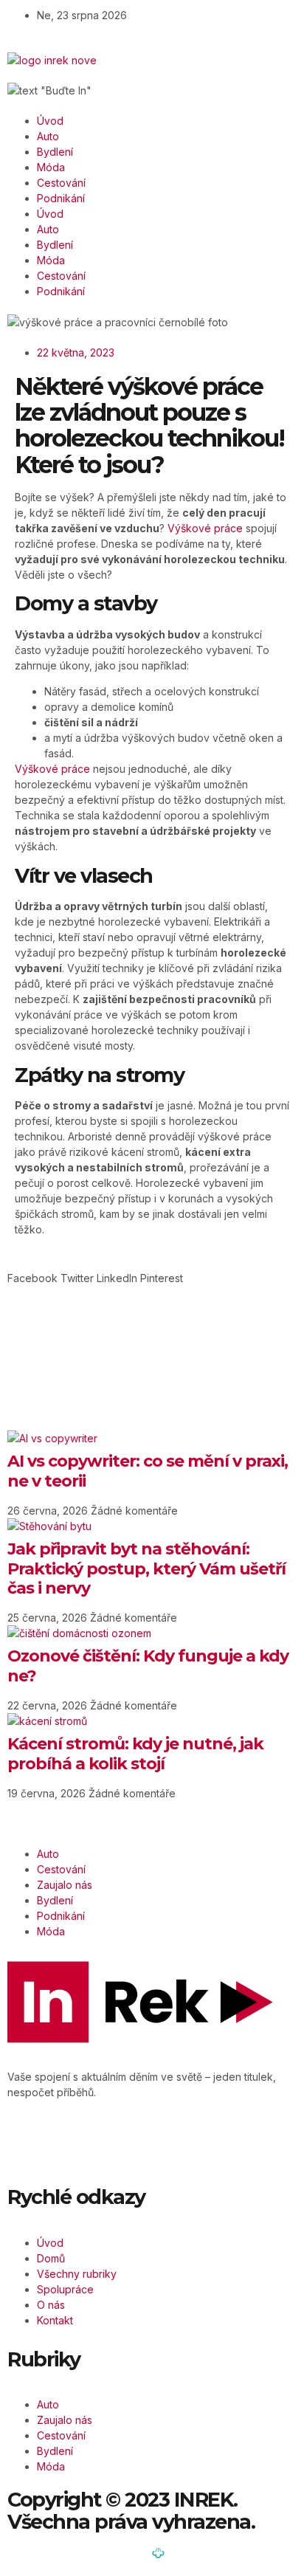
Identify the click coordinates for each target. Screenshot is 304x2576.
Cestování (61, 183)
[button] (32, 1278)
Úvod (50, 121)
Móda (51, 167)
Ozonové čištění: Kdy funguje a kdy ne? (148, 1666)
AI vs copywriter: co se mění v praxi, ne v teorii (148, 1471)
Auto (48, 136)
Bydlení (55, 152)
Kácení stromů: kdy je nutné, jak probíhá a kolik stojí (135, 1753)
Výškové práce (205, 528)
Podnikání (61, 198)
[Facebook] (33, 2143)
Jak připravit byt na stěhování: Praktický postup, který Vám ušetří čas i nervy (146, 1568)
